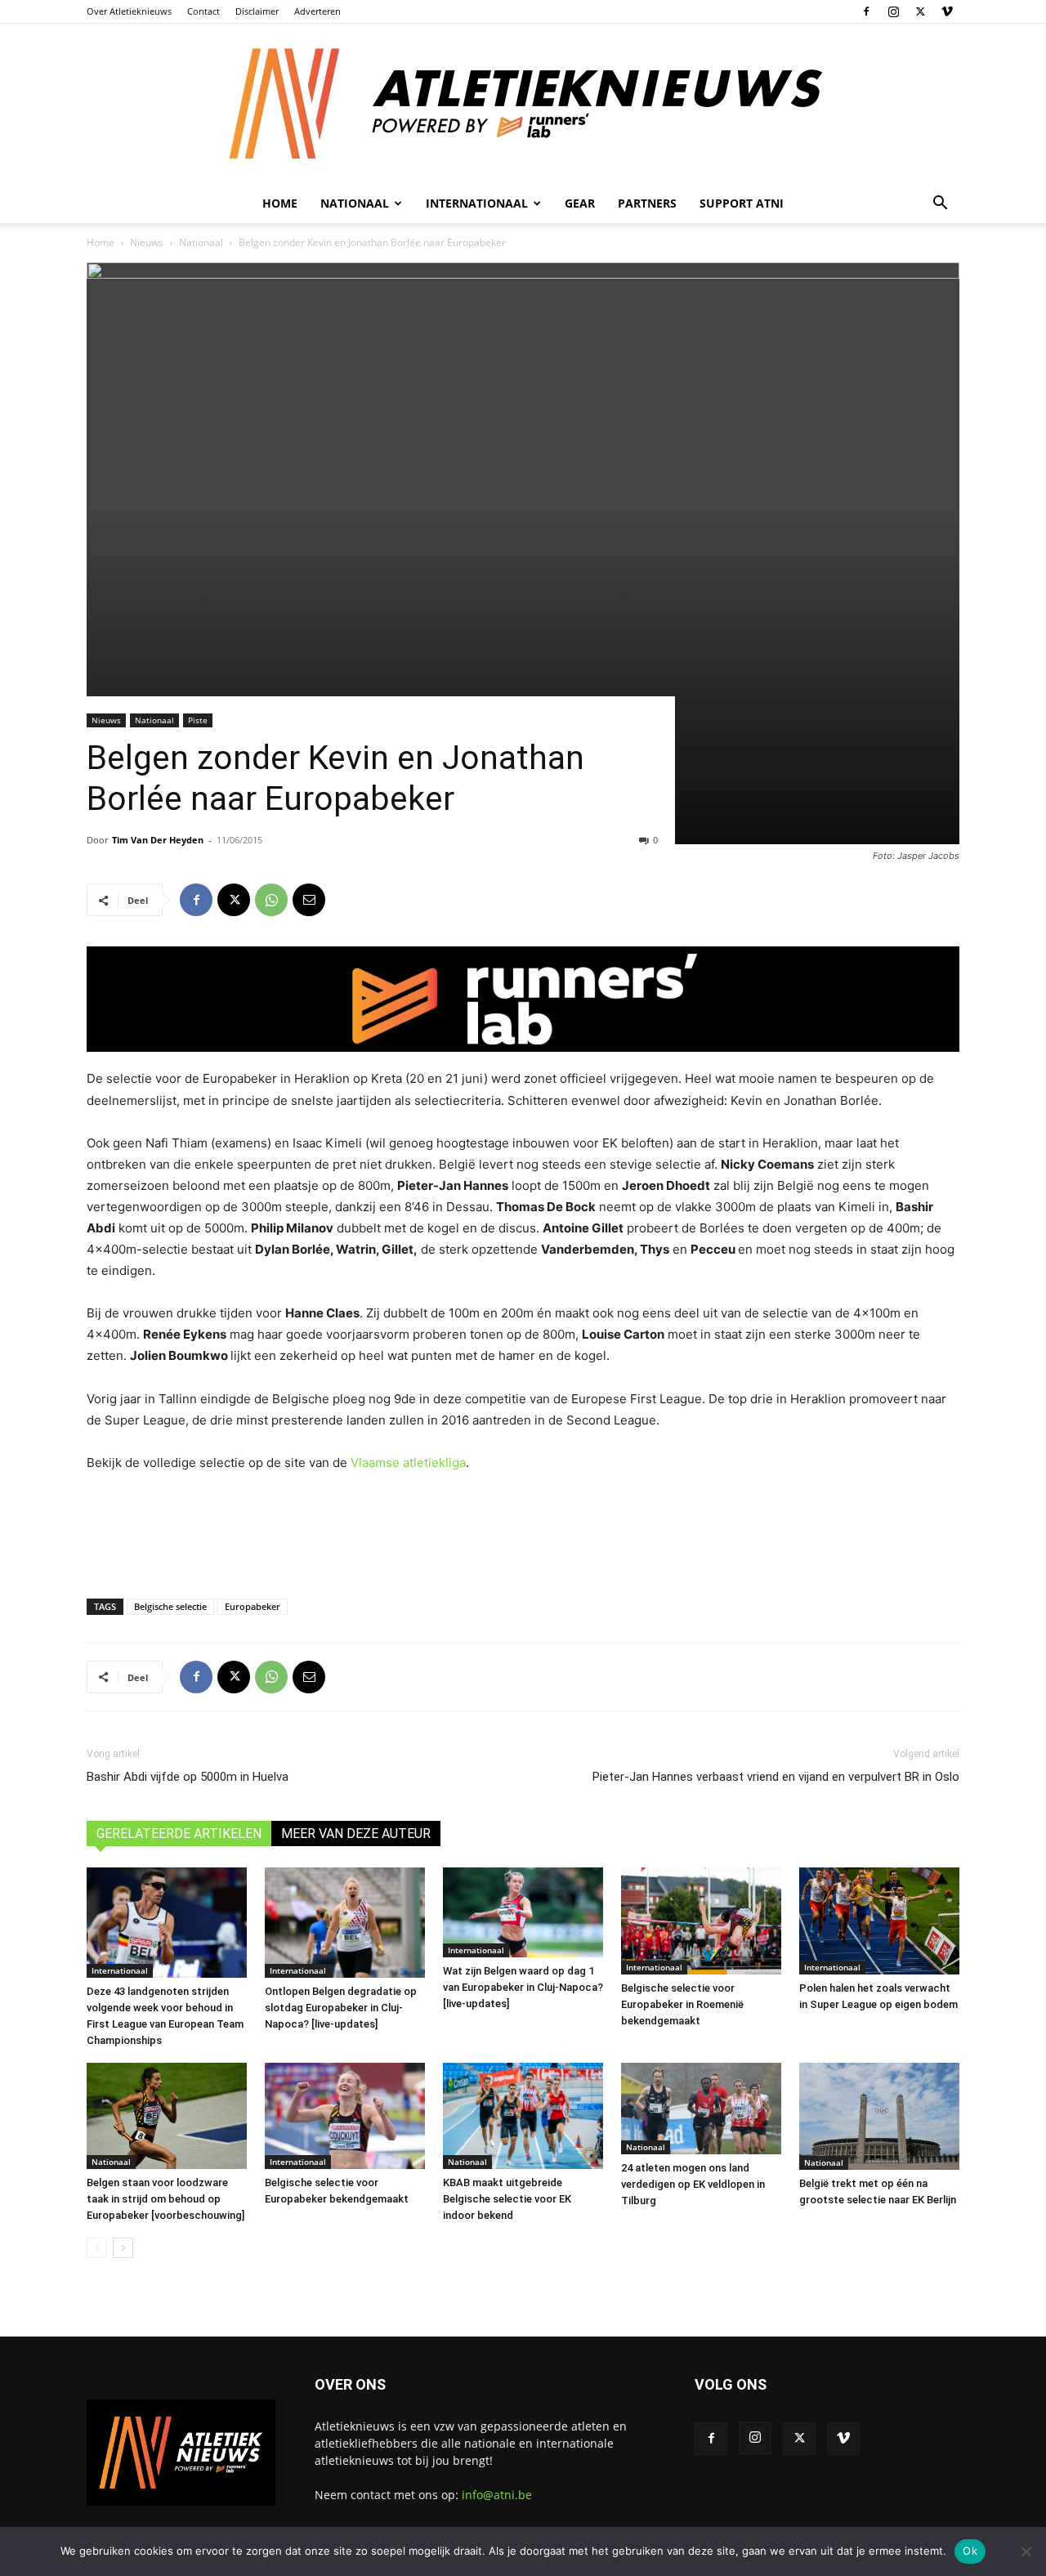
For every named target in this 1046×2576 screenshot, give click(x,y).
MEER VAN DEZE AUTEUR (356, 1834)
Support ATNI (742, 203)
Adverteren (317, 11)
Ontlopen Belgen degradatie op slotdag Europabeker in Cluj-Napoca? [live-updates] (341, 2008)
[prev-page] (97, 2248)
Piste (198, 720)
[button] (940, 205)
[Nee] (1026, 2551)
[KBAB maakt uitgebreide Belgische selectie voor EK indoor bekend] (523, 2116)
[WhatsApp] (271, 900)
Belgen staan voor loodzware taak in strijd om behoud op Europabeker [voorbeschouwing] (165, 2199)
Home (280, 203)
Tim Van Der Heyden (158, 840)
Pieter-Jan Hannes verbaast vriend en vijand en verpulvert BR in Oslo (776, 1777)
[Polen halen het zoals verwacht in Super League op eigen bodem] (879, 1921)
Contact (203, 11)
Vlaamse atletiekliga (408, 1462)
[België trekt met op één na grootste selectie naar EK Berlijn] (879, 2116)
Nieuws (147, 242)
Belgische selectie (170, 1606)
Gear (580, 203)
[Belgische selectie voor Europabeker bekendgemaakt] (345, 2116)
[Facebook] (866, 11)
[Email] (309, 900)
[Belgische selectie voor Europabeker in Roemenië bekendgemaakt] (701, 1921)
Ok (970, 2551)
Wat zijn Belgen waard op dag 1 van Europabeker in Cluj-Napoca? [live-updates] (523, 1987)
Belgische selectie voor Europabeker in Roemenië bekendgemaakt (682, 2004)
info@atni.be (497, 2495)
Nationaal (201, 242)
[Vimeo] (947, 11)
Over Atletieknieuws (129, 11)
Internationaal (120, 1970)
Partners (647, 203)
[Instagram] (893, 11)
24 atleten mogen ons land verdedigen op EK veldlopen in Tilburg (693, 2184)
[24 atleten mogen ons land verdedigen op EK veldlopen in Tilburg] (701, 2109)
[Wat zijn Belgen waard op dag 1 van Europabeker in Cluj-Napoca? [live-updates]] (523, 1912)
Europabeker (253, 1606)
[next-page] (123, 2248)
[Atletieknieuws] (523, 104)
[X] (920, 11)
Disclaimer (257, 11)
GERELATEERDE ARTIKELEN (179, 1834)
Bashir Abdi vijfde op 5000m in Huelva (188, 1777)
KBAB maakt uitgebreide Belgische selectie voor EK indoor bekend (507, 2199)
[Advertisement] (523, 1532)
